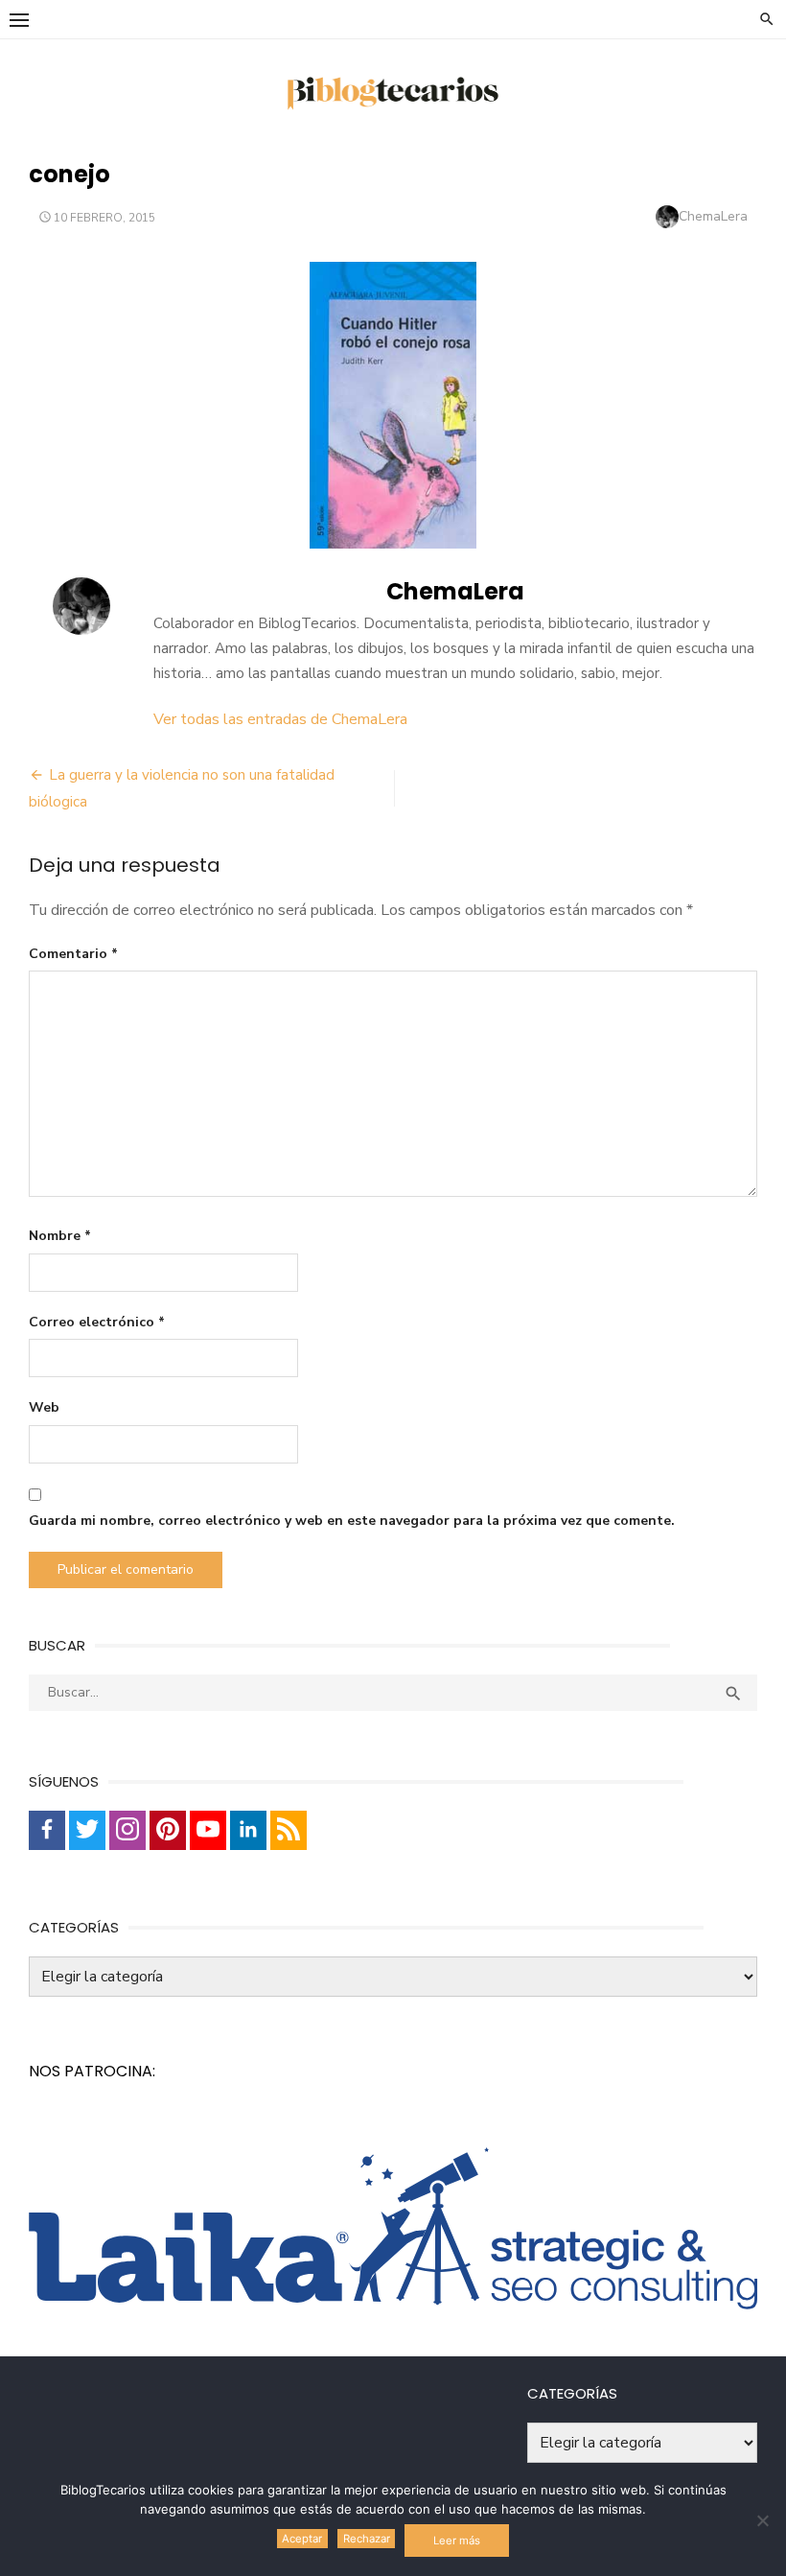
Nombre (60, 1236)
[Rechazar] (762, 2520)
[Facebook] (47, 1830)
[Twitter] (87, 1830)
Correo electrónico (97, 1322)
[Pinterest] (168, 1830)
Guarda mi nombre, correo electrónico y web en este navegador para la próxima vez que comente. (352, 1521)
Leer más (457, 2541)
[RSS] (289, 1830)
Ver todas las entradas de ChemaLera (280, 719)
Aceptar (302, 2539)
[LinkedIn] (248, 1830)
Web (44, 1407)
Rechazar (367, 2539)
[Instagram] (127, 1830)
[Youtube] (208, 1830)
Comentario (73, 954)
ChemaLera (713, 216)
